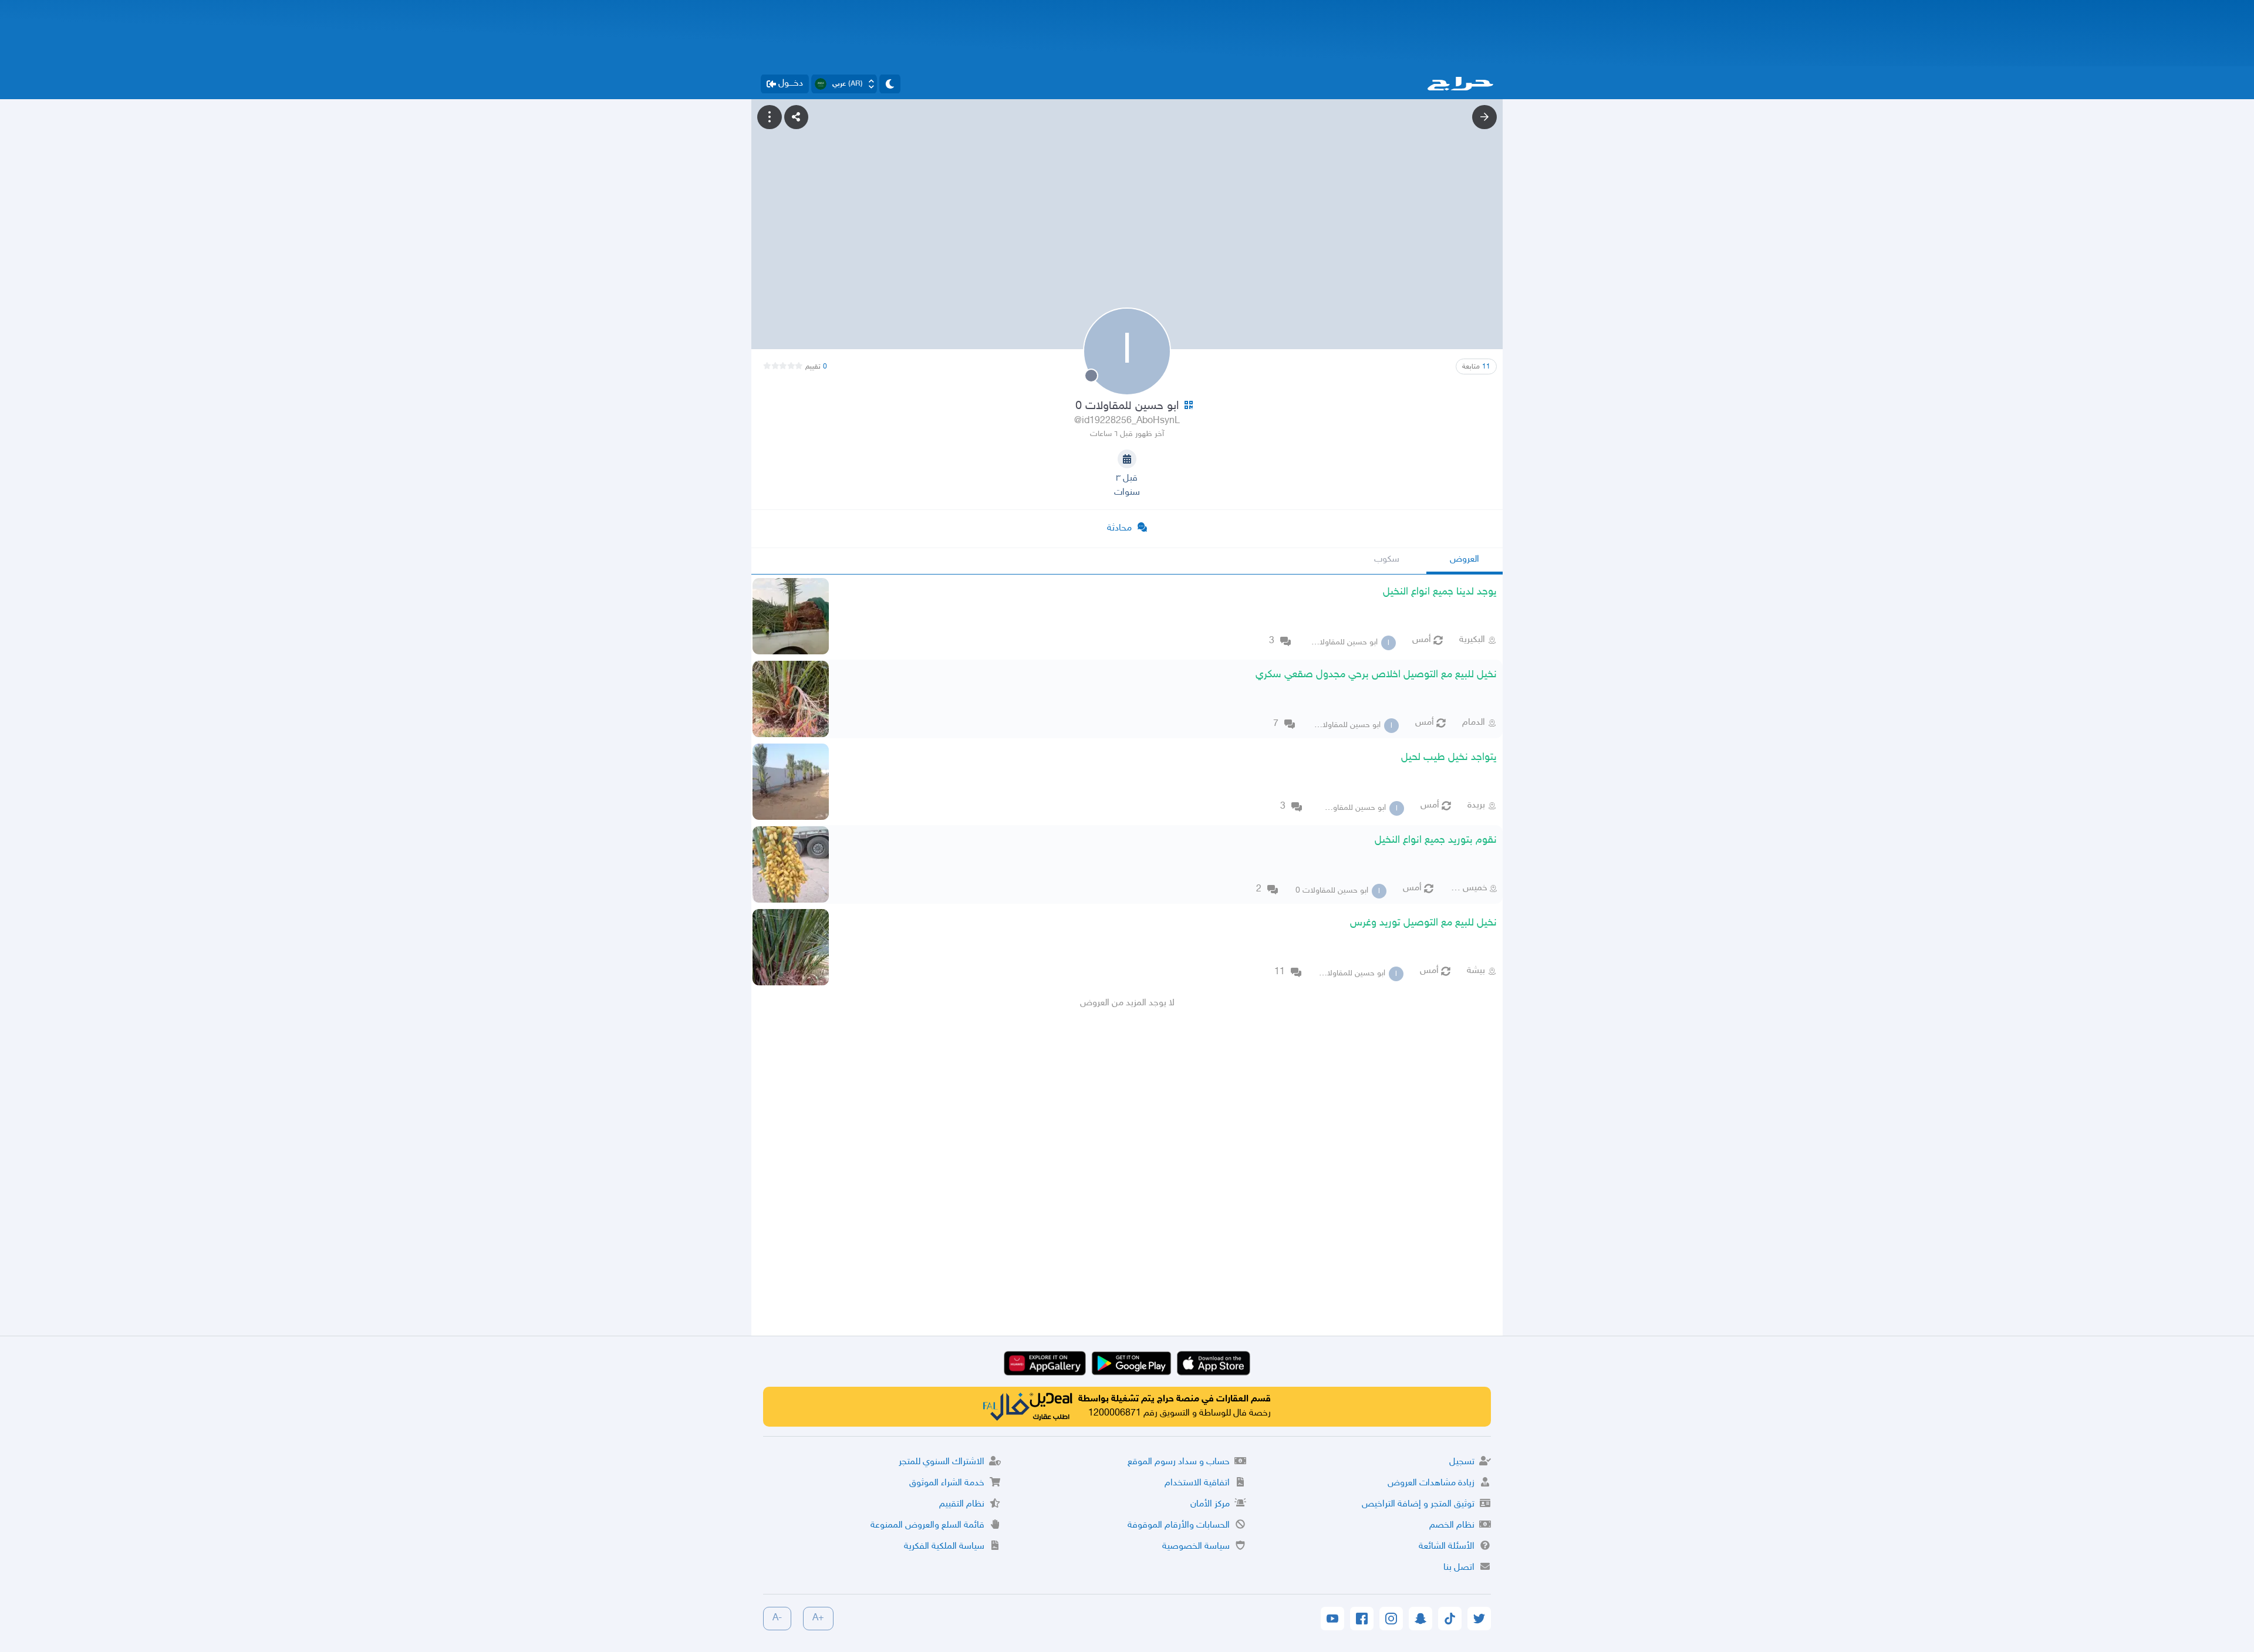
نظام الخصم (1452, 1526)
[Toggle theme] (890, 84)
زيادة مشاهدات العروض (1431, 1483)
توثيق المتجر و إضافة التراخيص (1418, 1504)
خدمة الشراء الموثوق (947, 1483)
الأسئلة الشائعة (1447, 1547)
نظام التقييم (962, 1504)
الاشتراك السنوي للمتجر (942, 1462)
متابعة (1476, 367)
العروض (1465, 560)
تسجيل (1462, 1462)
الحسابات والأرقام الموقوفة (1179, 1526)
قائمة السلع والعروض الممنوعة (927, 1526)
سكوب (1387, 560)
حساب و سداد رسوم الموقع (1179, 1462)
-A (777, 1618)
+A (818, 1618)
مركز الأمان (1210, 1504)
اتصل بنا (1459, 1568)
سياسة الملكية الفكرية (944, 1547)
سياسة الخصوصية (1196, 1547)
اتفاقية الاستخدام (1197, 1483)
